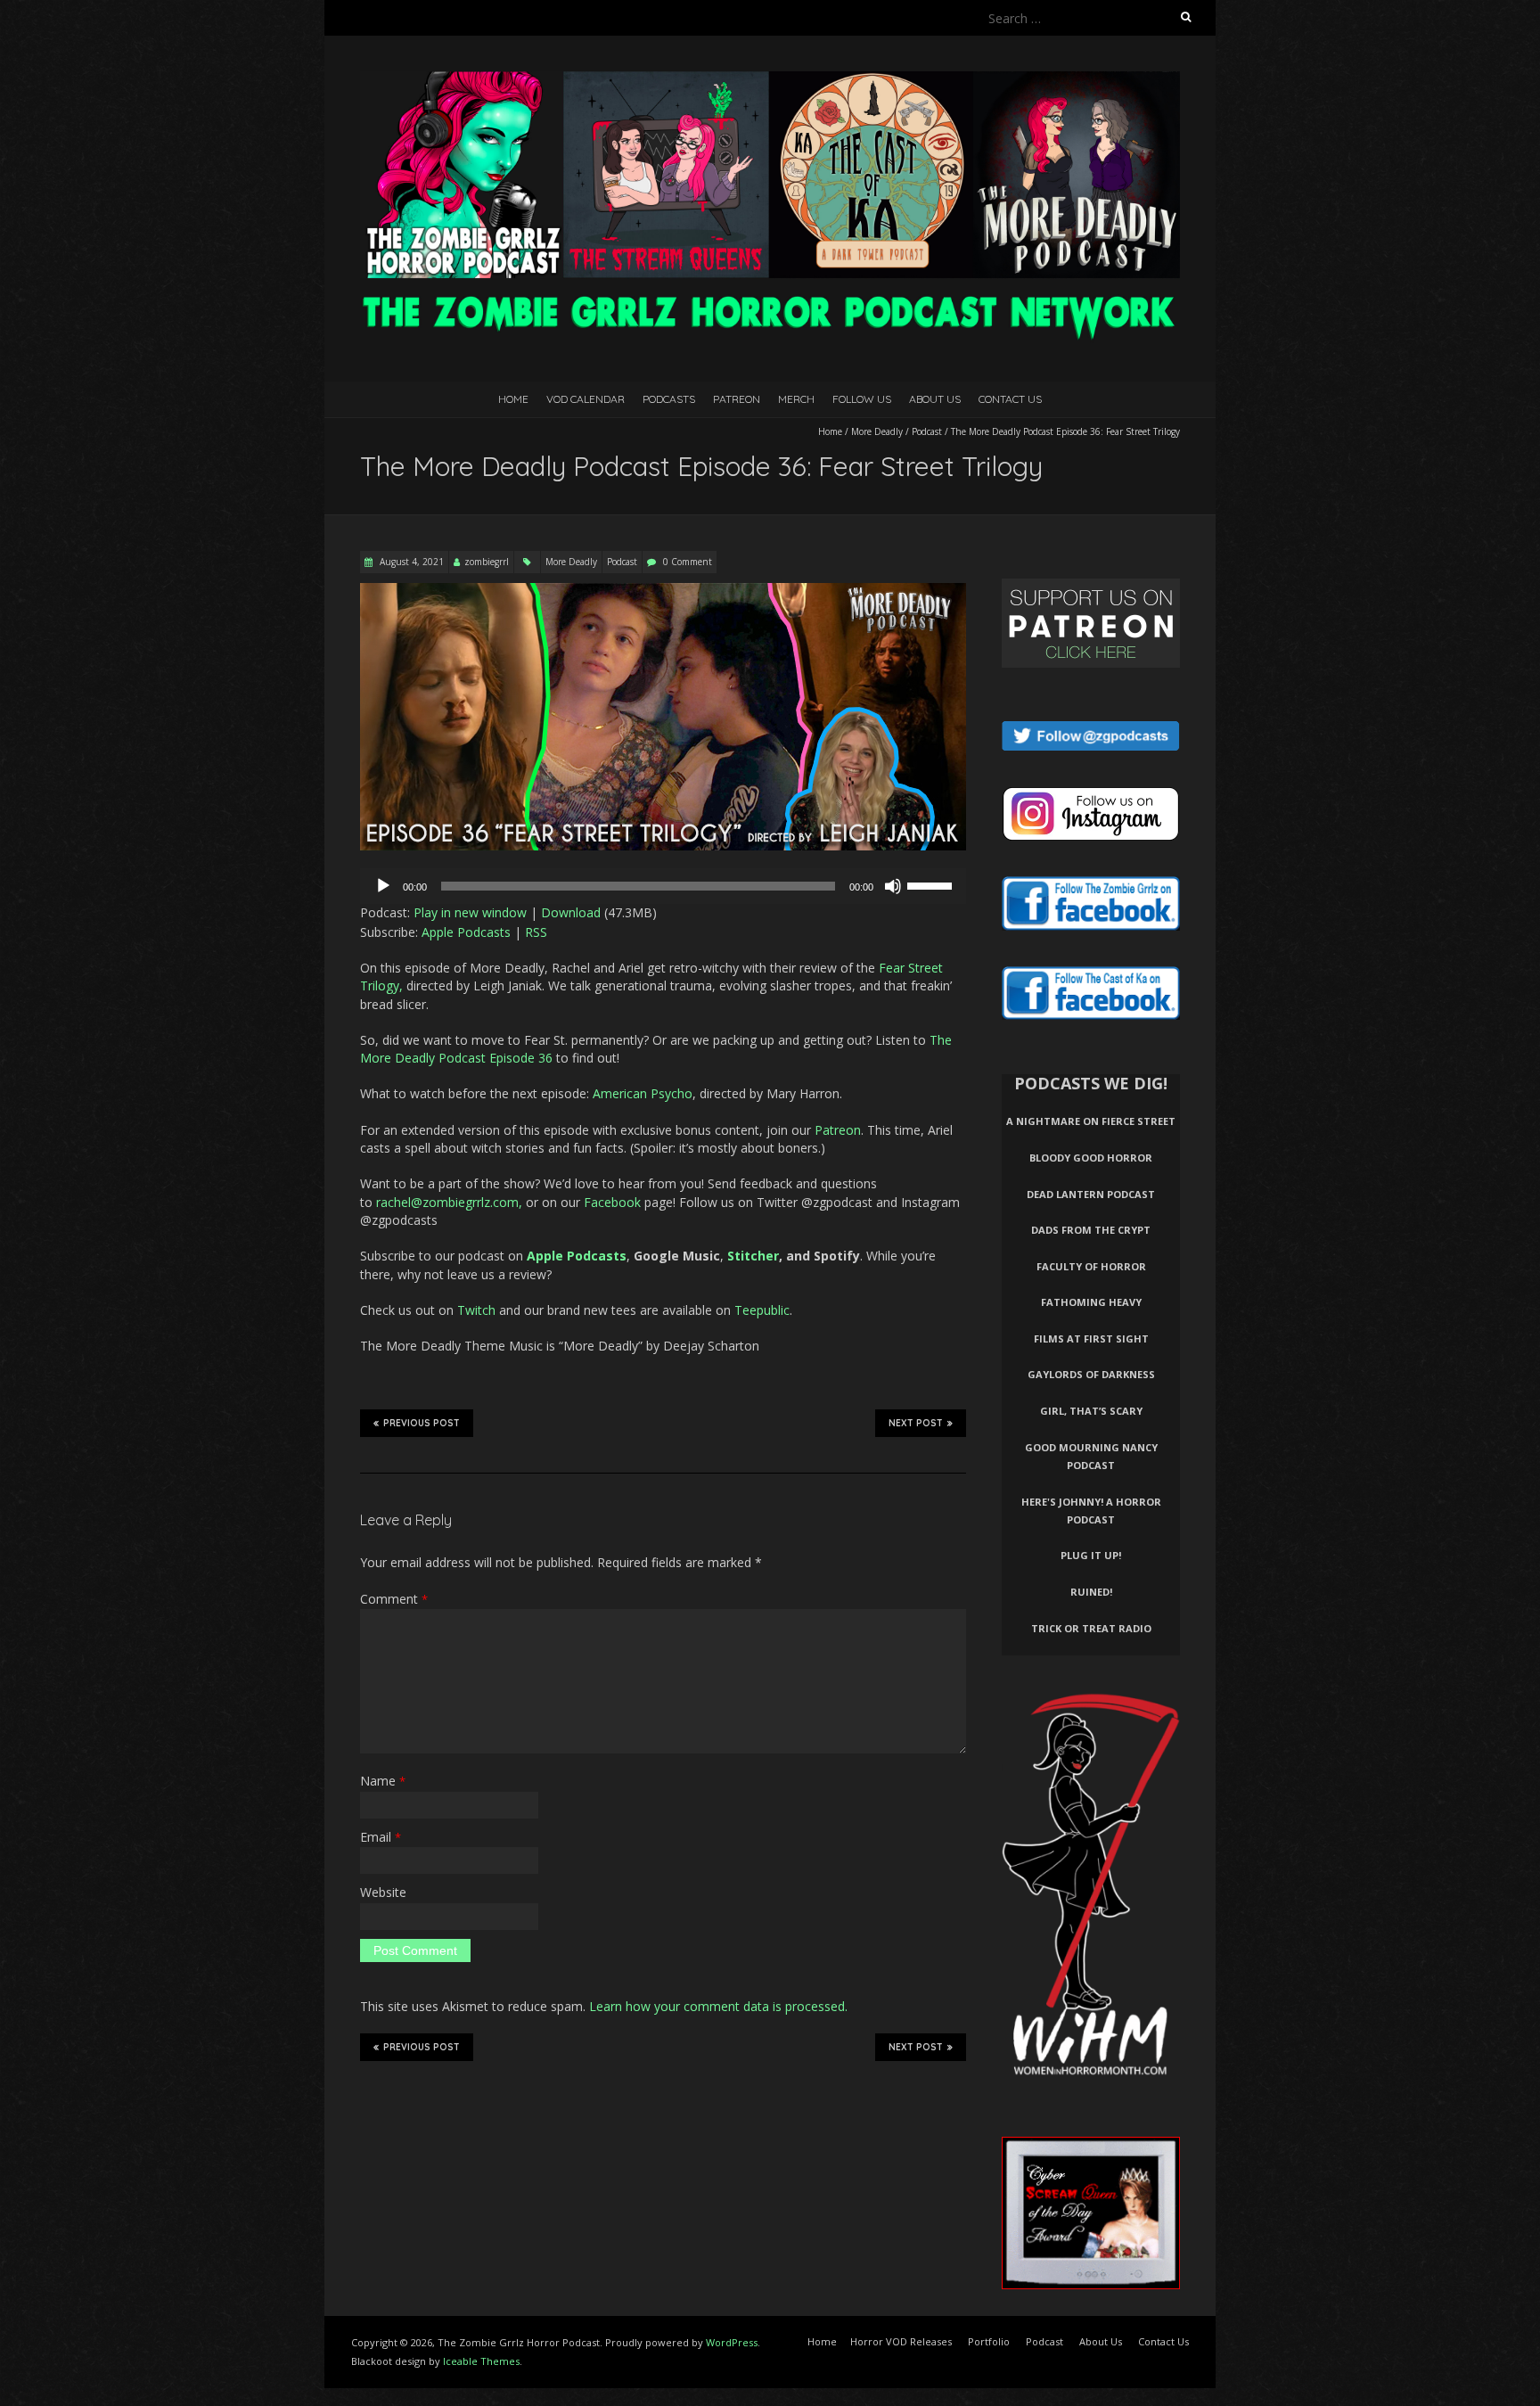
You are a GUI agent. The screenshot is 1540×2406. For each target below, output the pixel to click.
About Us (935, 399)
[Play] (383, 886)
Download (571, 912)
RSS (536, 932)
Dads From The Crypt (1091, 1230)
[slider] (932, 884)
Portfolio (989, 2341)
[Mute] (893, 886)
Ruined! (1091, 1592)
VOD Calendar (586, 399)
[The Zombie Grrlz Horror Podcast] (770, 80)
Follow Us (862, 399)
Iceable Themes (481, 2361)
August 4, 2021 (410, 562)
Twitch (476, 1310)
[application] (663, 886)
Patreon (737, 399)
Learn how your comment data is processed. (718, 2006)
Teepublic (762, 1310)
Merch (796, 399)
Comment (394, 1599)
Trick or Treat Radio (1091, 1628)
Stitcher (753, 1256)
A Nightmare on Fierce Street (1091, 1121)
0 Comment (688, 562)
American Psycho (643, 1093)
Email (381, 1837)
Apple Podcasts (466, 932)
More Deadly (877, 431)
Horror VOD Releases (901, 2341)
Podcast (927, 431)
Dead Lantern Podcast (1091, 1194)
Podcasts (669, 399)
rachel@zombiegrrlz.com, (449, 1202)
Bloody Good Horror (1091, 1158)
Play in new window (470, 912)
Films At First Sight (1091, 1338)
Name (383, 1781)
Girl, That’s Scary (1091, 1411)
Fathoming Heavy (1091, 1302)
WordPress (732, 2342)
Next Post (916, 1423)
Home (513, 399)
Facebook (612, 1202)
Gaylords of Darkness (1091, 1374)
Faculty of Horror (1091, 1266)
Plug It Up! (1091, 1555)
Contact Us (1010, 399)
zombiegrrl (487, 562)
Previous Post (422, 1423)
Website (383, 1892)
